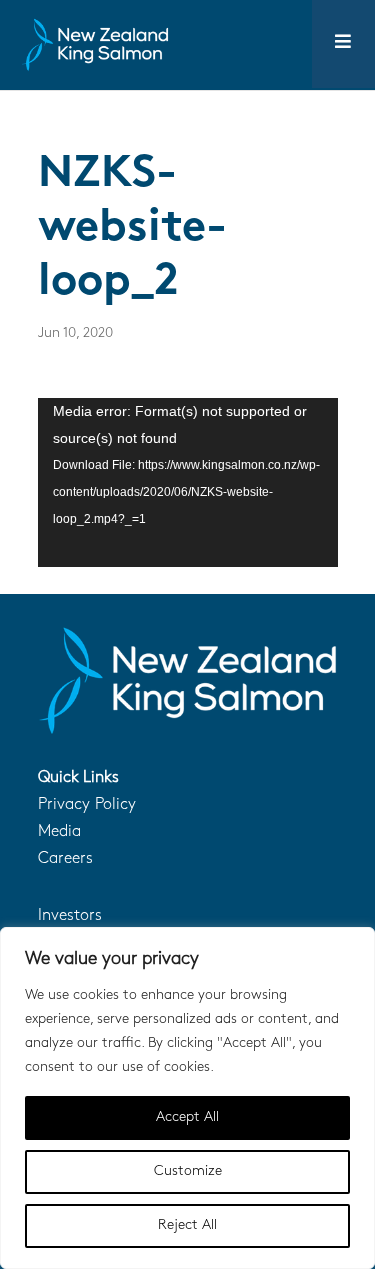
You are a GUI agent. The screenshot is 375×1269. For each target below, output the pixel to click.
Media (59, 832)
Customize (188, 1171)
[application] (188, 482)
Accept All (187, 1117)
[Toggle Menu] (343, 44)
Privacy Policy (87, 805)
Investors (70, 916)
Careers (65, 859)
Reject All (187, 1225)
